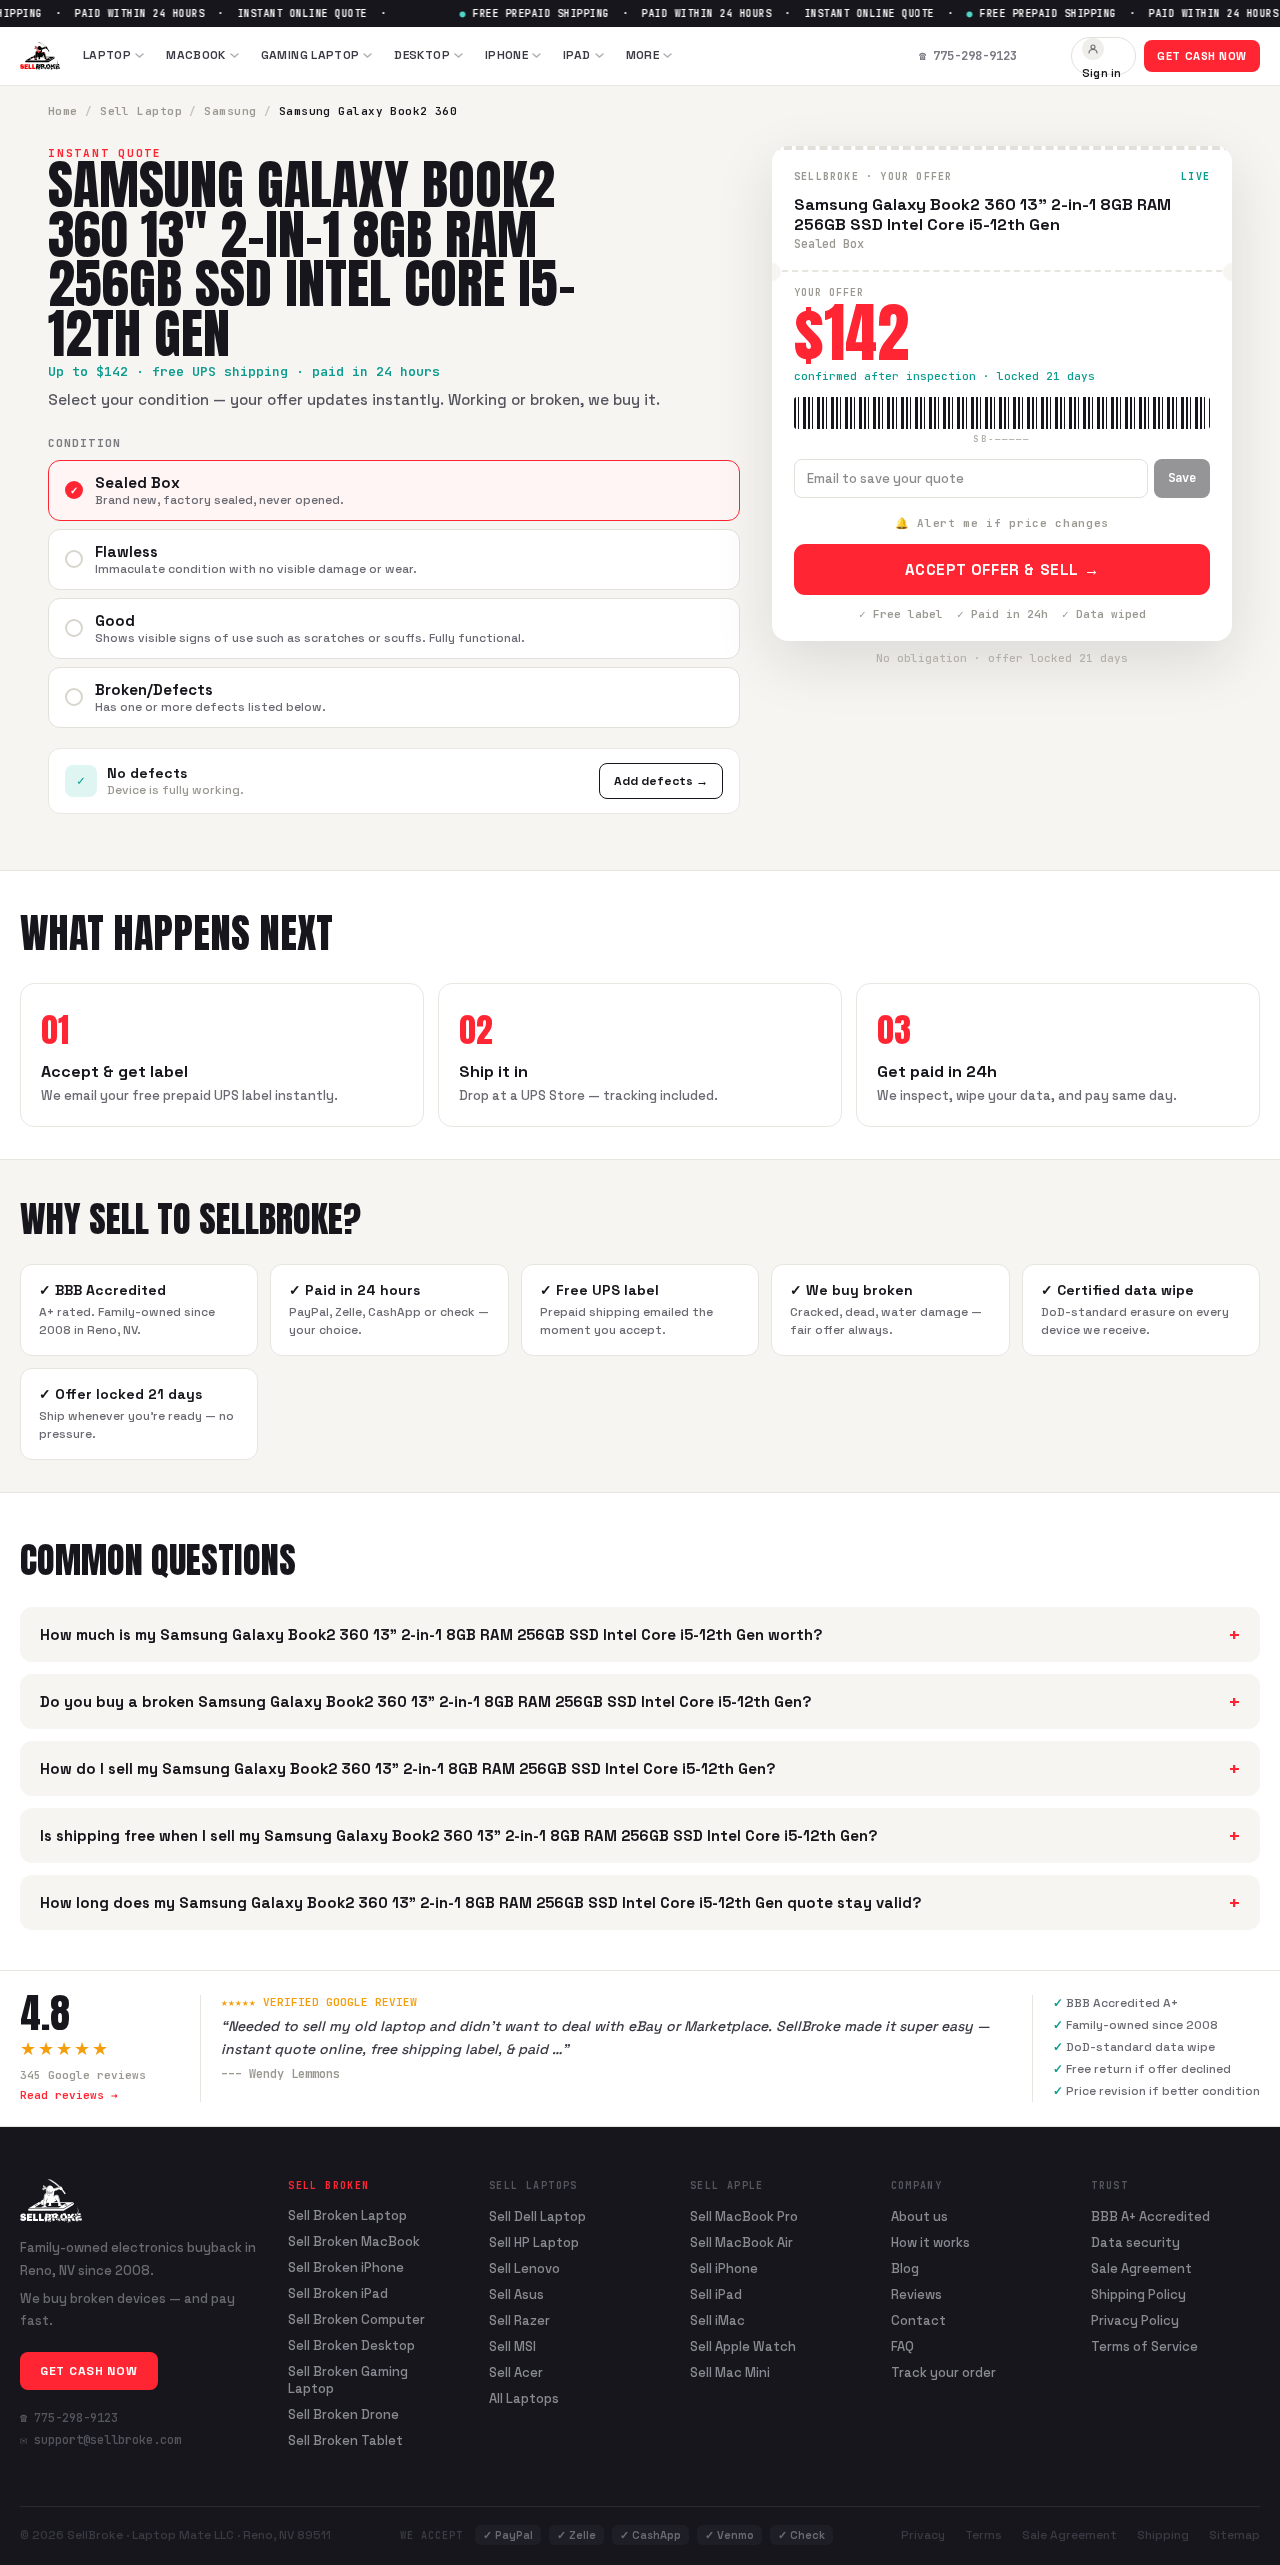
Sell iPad (716, 2294)
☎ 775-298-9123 (69, 2418)
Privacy (923, 2535)
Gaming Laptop (310, 55)
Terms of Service (1144, 2346)
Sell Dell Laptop (537, 2216)
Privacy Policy (1135, 2320)
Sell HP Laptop (534, 2242)
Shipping (1163, 2535)
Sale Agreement (1141, 2268)
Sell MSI (512, 2346)
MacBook (196, 55)
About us (919, 2216)
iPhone (506, 55)
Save (1182, 478)
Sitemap (1234, 2535)
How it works (930, 2242)
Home (63, 111)
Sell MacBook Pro (744, 2216)
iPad (576, 55)
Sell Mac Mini (730, 2372)
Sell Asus (516, 2294)
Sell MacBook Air (741, 2242)
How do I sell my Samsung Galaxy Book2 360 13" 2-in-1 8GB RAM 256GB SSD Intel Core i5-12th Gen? (640, 1768)
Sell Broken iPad (338, 2294)
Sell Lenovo (524, 2268)
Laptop (107, 55)
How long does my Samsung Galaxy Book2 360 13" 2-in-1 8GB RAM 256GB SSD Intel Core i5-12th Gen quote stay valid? (640, 1902)
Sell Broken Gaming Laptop (348, 2380)
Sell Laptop (141, 111)
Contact (918, 2320)
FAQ (902, 2346)
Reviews (916, 2294)
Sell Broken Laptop (347, 2216)
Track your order (943, 2372)
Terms (983, 2535)
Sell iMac (717, 2320)
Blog (905, 2268)
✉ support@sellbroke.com (100, 2440)
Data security (1135, 2242)
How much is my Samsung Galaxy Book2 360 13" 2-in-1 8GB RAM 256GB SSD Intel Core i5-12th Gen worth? (640, 1634)
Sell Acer (516, 2372)
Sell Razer (519, 2320)
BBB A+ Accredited (1150, 2216)
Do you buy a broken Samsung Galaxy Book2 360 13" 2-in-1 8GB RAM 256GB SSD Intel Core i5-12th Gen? (640, 1701)
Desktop (422, 55)
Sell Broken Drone (343, 2415)
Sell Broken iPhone (346, 2268)
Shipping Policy (1138, 2294)
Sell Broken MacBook (354, 2242)
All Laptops (524, 2398)
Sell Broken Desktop (351, 2346)
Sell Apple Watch (743, 2346)
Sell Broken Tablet (345, 2441)
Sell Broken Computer (356, 2320)
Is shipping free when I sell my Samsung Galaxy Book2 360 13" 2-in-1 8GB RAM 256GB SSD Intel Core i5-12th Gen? (640, 1835)
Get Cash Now (1202, 56)
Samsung (230, 111)
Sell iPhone (724, 2268)
